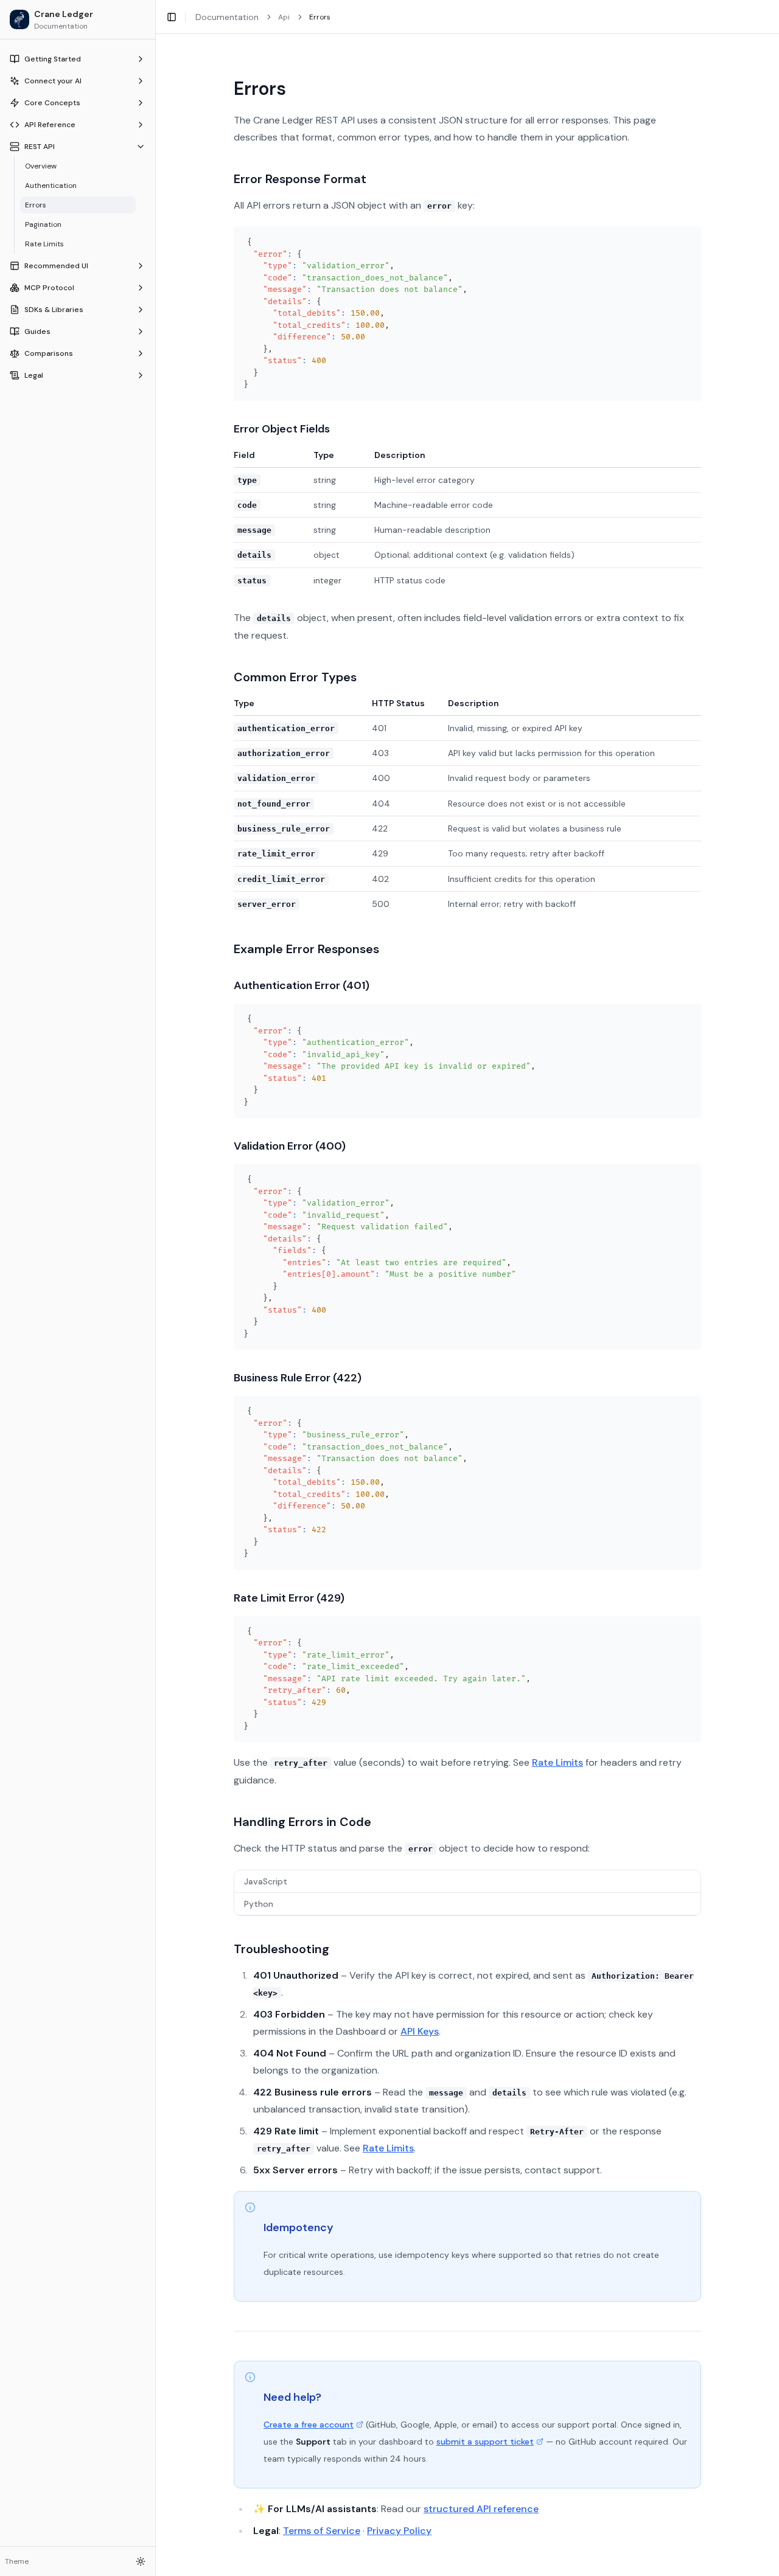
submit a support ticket (485, 2442)
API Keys (420, 2031)
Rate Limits (557, 1762)
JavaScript (266, 1881)
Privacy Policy (399, 2531)
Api (284, 17)
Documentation (227, 17)
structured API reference (481, 2509)
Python (259, 1904)
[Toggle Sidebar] (155, 1288)
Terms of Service (322, 2531)
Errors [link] (320, 17)
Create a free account (309, 2425)
